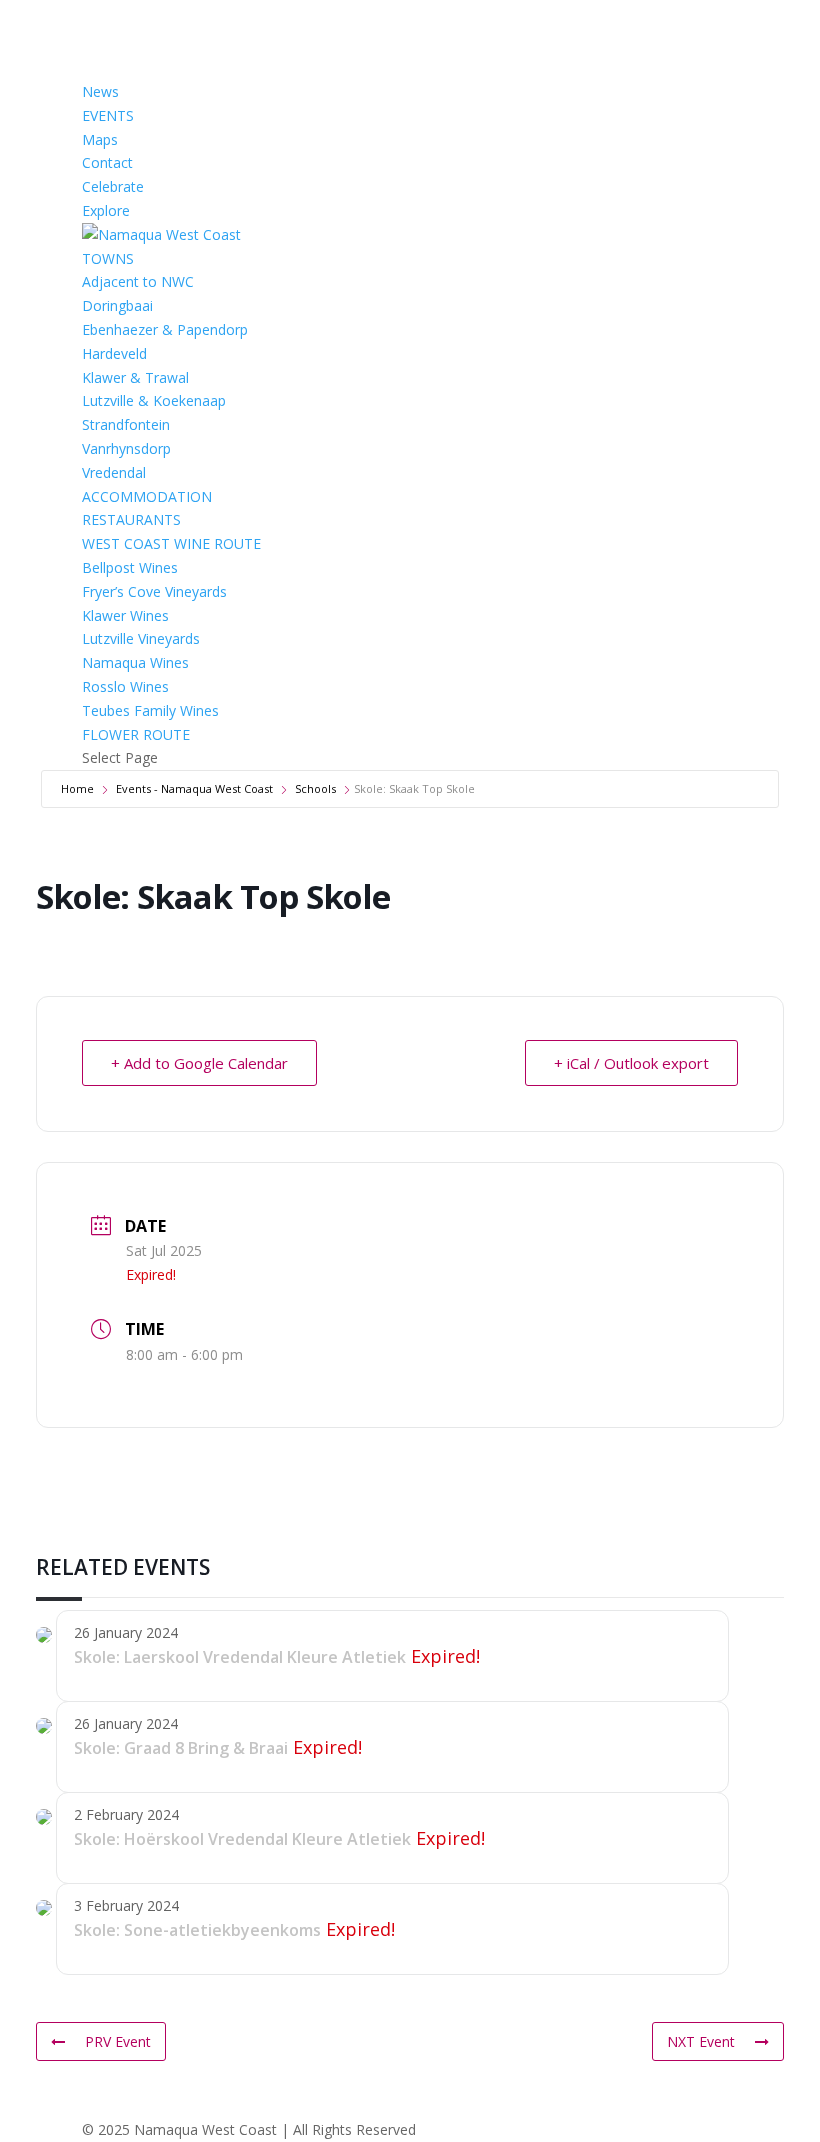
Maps (100, 139)
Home (77, 788)
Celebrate (113, 186)
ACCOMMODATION (147, 496)
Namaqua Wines (135, 662)
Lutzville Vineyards (141, 638)
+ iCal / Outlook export (631, 1063)
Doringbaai (117, 305)
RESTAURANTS (131, 519)
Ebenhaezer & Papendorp (165, 329)
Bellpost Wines (130, 567)
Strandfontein (126, 424)
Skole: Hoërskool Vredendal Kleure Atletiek (242, 1839)
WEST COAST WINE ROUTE (171, 543)
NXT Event (701, 2041)
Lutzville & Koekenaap (154, 400)
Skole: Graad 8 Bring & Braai (181, 1748)
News (100, 91)
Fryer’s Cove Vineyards (154, 591)
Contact (107, 162)
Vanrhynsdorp (126, 448)
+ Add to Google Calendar (199, 1063)
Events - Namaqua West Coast (194, 788)
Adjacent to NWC (138, 281)
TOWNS (108, 258)
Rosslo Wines (125, 686)
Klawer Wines (125, 615)
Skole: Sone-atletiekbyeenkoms (197, 1930)
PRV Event (118, 2041)
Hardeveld (114, 353)
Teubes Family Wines (150, 710)
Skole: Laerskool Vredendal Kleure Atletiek (240, 1657)
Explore (106, 210)
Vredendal (114, 472)
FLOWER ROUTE (136, 734)
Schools (315, 788)
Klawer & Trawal (135, 377)
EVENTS (108, 115)
